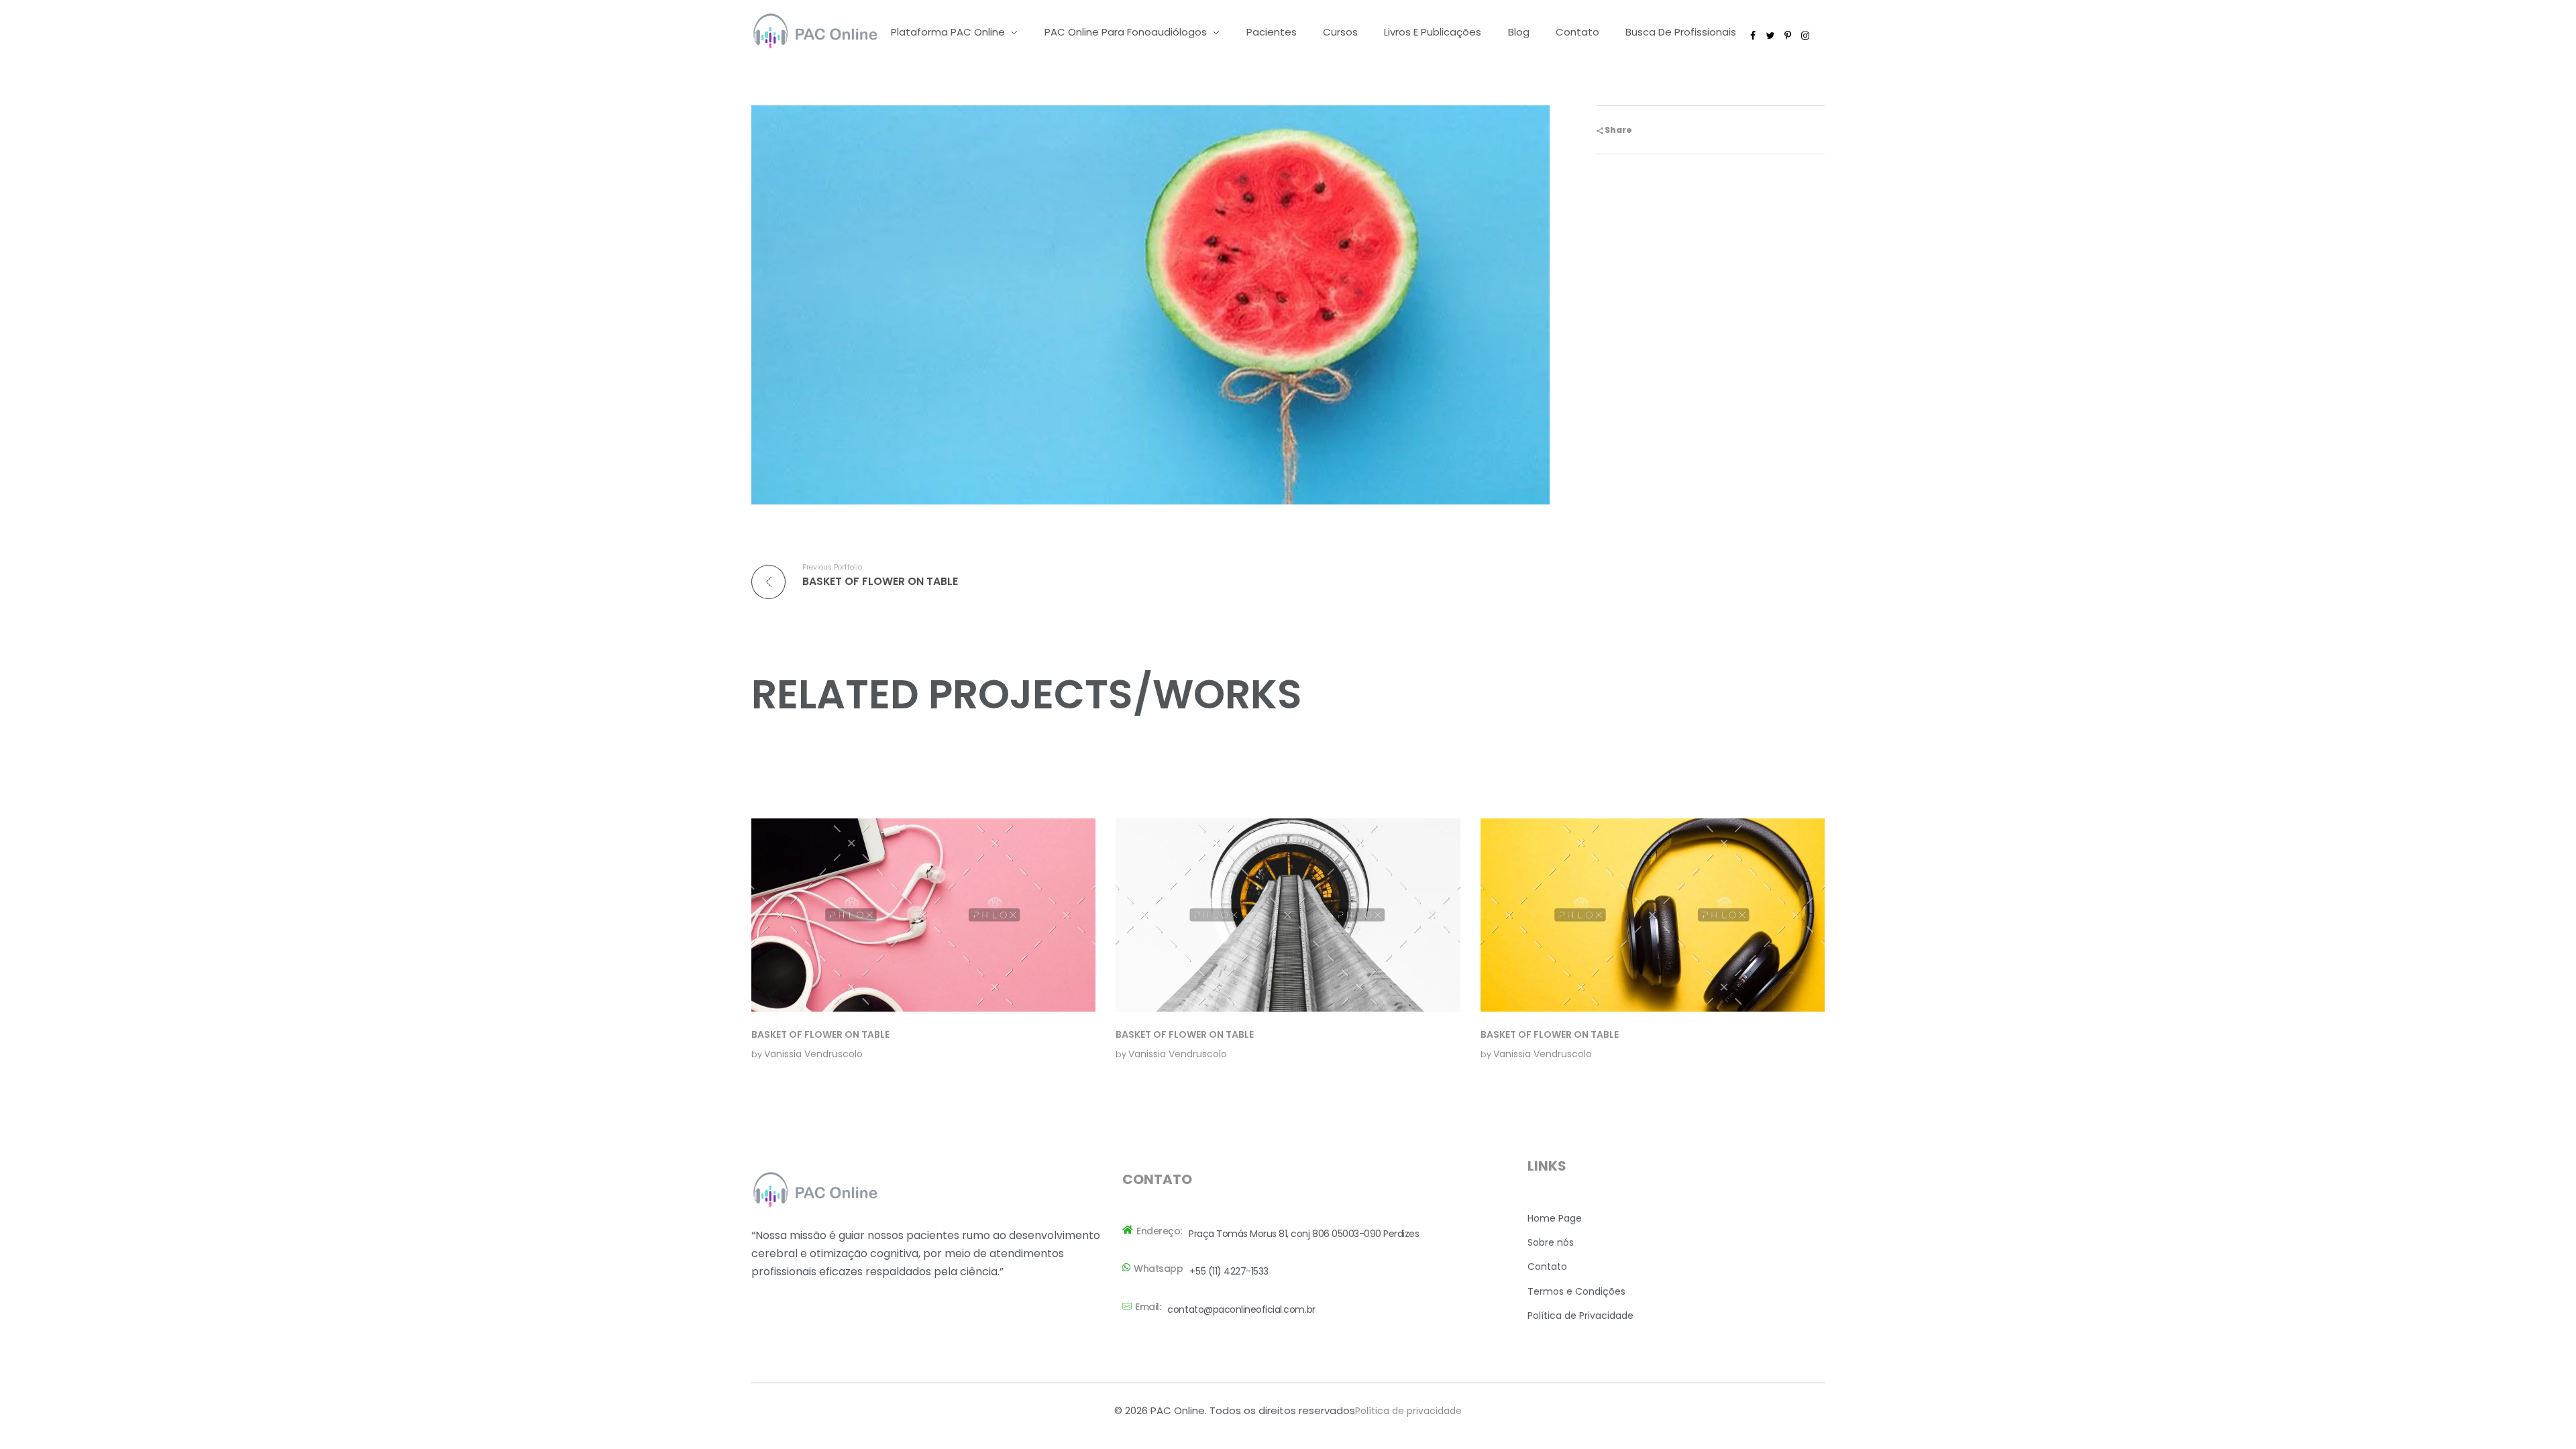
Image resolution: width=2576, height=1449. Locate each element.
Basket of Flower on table (820, 1034)
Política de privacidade (1408, 1411)
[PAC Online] (815, 30)
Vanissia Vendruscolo (813, 1054)
